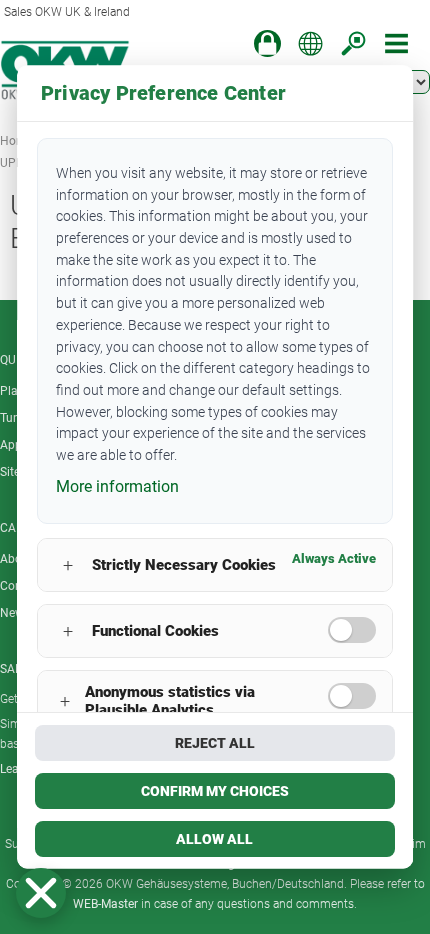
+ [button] (68, 565)
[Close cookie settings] (41, 893)
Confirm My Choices (215, 791)
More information (117, 486)
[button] (41, 893)
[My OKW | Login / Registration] (267, 43)
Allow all (215, 839)
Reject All (215, 743)
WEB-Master (105, 904)
